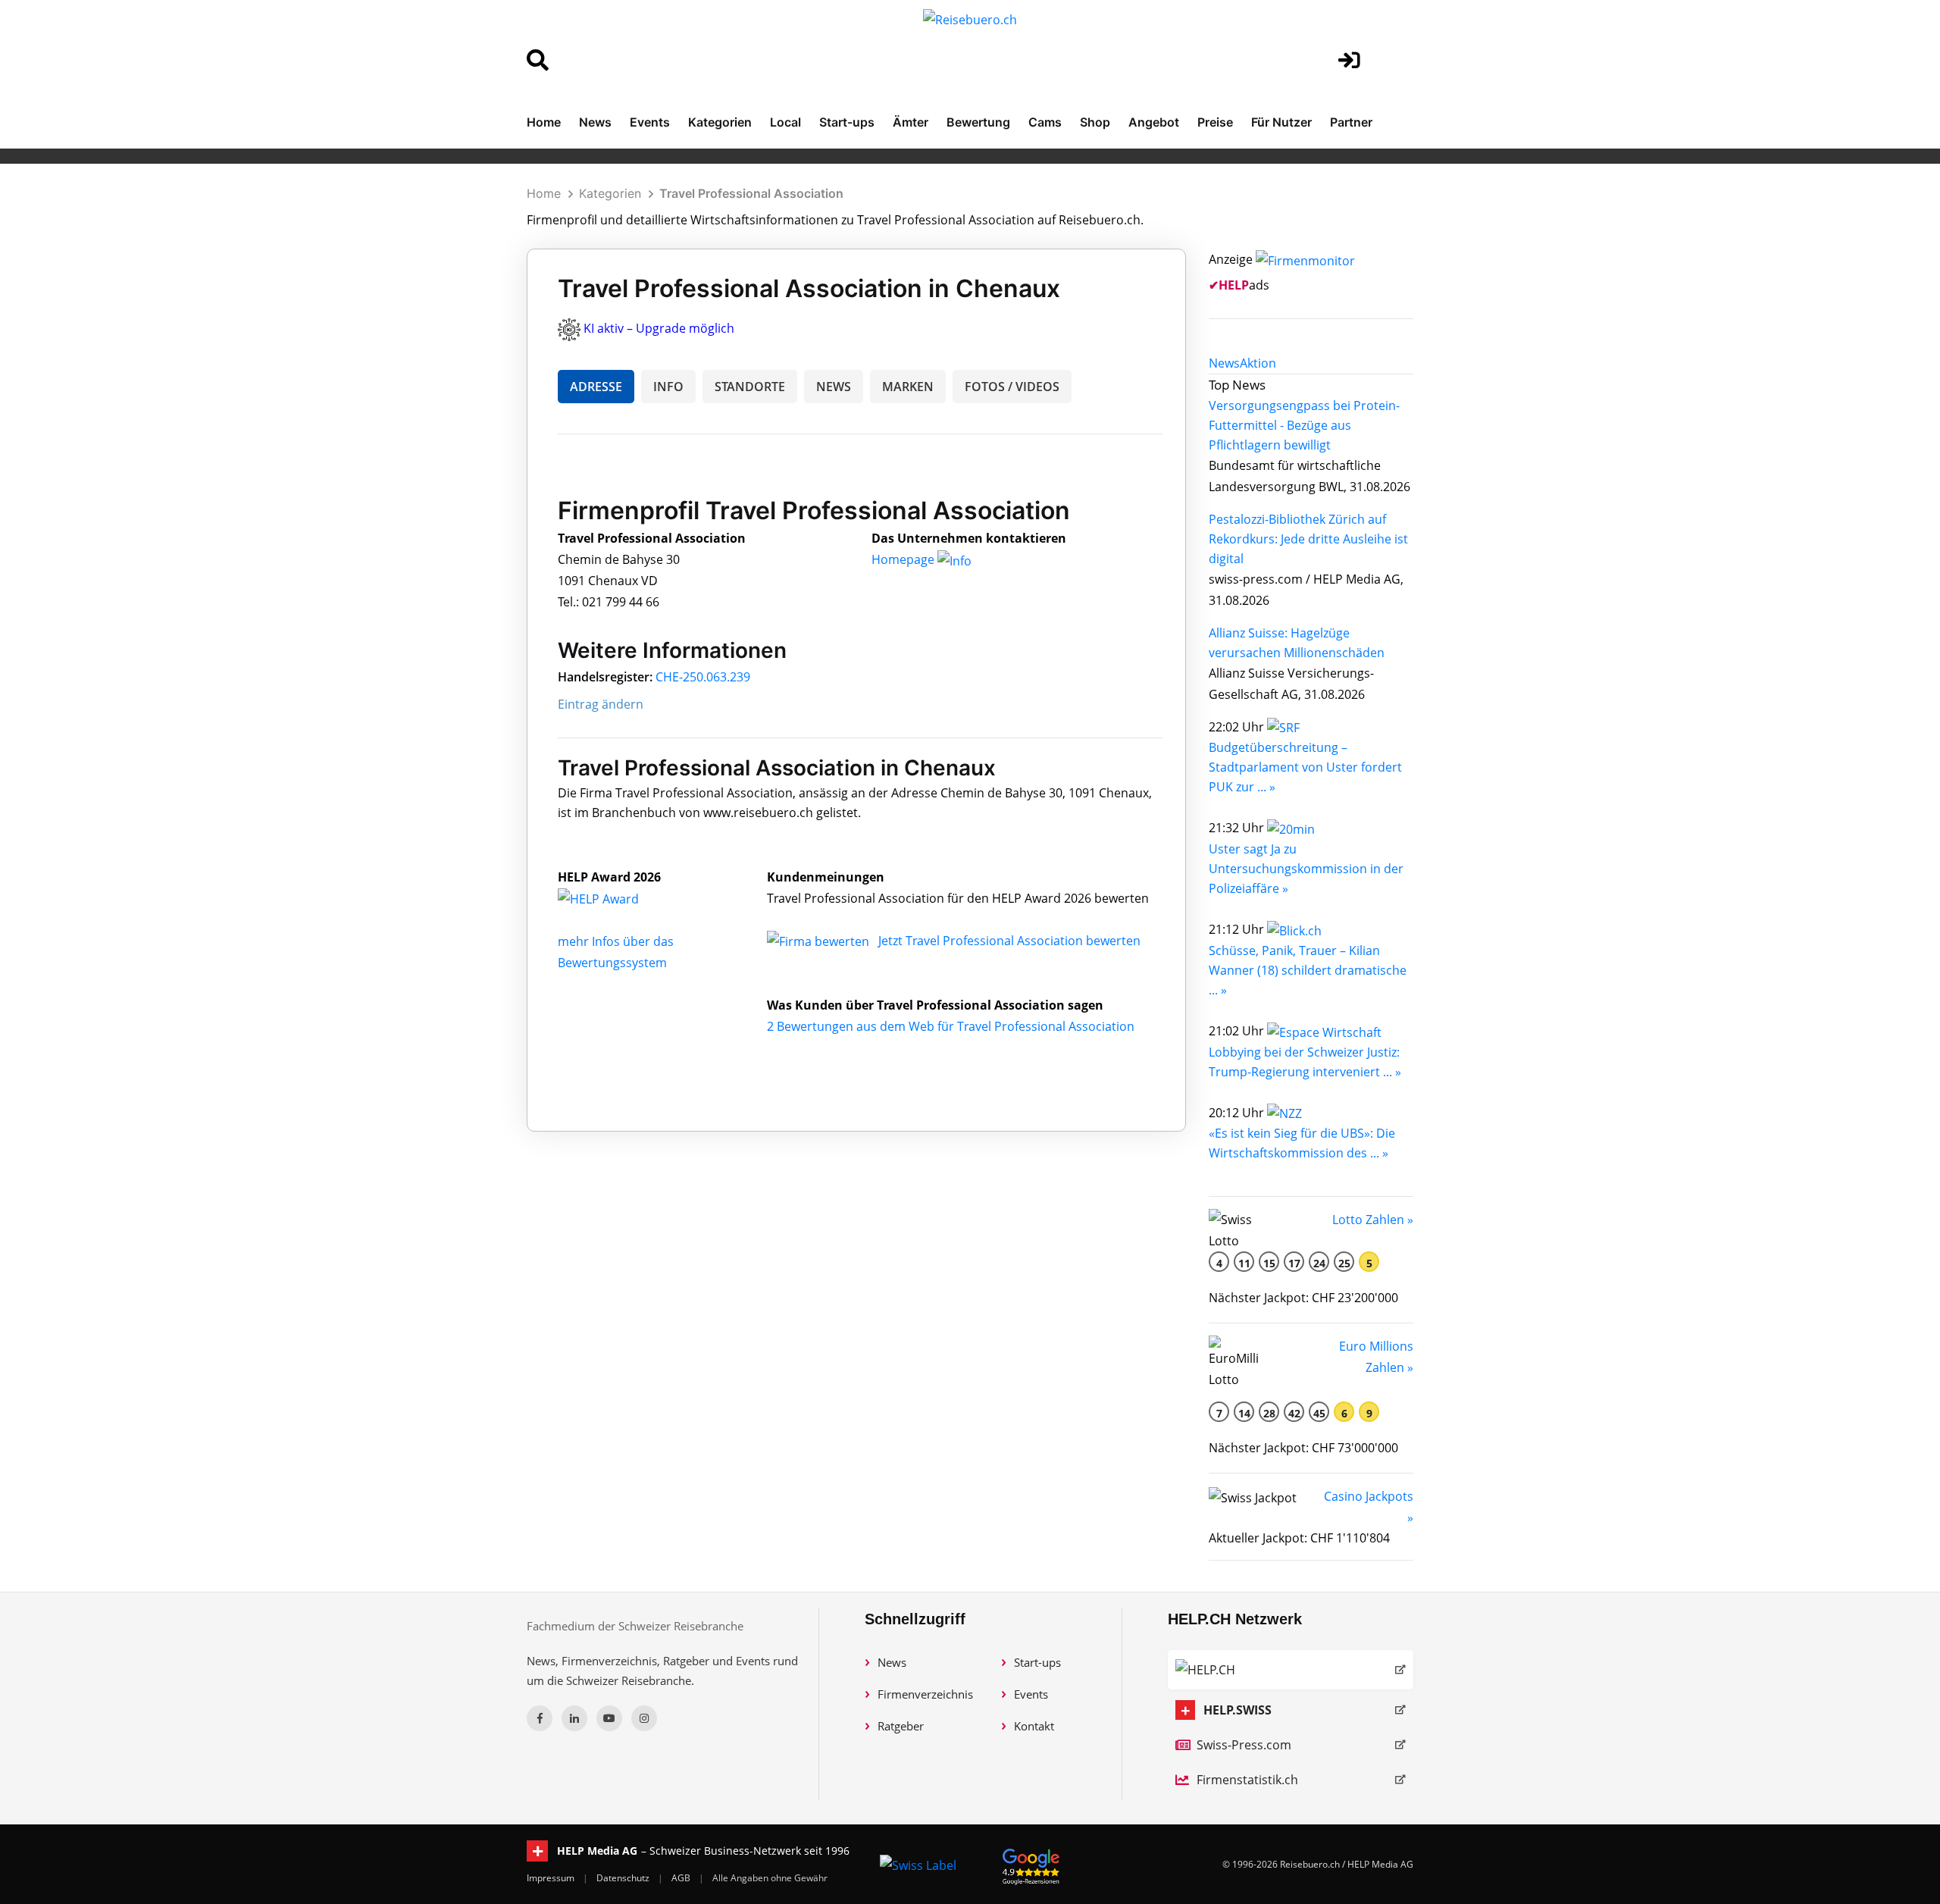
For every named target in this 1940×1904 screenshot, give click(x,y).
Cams (1045, 122)
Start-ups (847, 122)
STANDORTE (750, 387)
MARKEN (908, 387)
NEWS (834, 387)
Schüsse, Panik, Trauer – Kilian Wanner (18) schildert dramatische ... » (1308, 970)
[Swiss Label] (918, 1865)
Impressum (552, 1878)
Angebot (1154, 122)
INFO (668, 387)
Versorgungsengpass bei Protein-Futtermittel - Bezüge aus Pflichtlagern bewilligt (1304, 425)
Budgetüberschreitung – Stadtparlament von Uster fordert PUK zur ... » (1305, 767)
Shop (1095, 122)
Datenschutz (624, 1878)
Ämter (911, 122)
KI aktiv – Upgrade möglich (659, 328)
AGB (682, 1878)
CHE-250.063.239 (703, 677)
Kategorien (720, 122)
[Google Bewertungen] (1031, 1864)
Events (650, 122)
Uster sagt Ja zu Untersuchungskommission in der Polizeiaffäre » (1306, 869)
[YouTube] (609, 1718)
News (595, 122)
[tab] (1224, 363)
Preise (1215, 122)
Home (544, 122)
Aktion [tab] (1258, 363)
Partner (1351, 122)
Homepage (904, 559)
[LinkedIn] (574, 1718)
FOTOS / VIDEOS (1012, 387)
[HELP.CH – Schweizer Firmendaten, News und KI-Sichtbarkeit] (1291, 1670)
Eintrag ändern (601, 704)
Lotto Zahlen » (1373, 1220)
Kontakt (1034, 1726)
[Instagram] (644, 1718)
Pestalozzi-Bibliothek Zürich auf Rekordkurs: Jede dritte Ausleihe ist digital (1308, 539)
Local (785, 122)
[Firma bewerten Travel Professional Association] (820, 941)
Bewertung (978, 122)
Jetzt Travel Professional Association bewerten (1009, 941)
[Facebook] (540, 1718)
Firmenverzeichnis (925, 1694)
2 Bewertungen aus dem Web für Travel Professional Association (951, 1026)
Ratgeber (901, 1726)
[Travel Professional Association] (615, 898)
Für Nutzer (1281, 122)
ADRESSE (596, 387)
